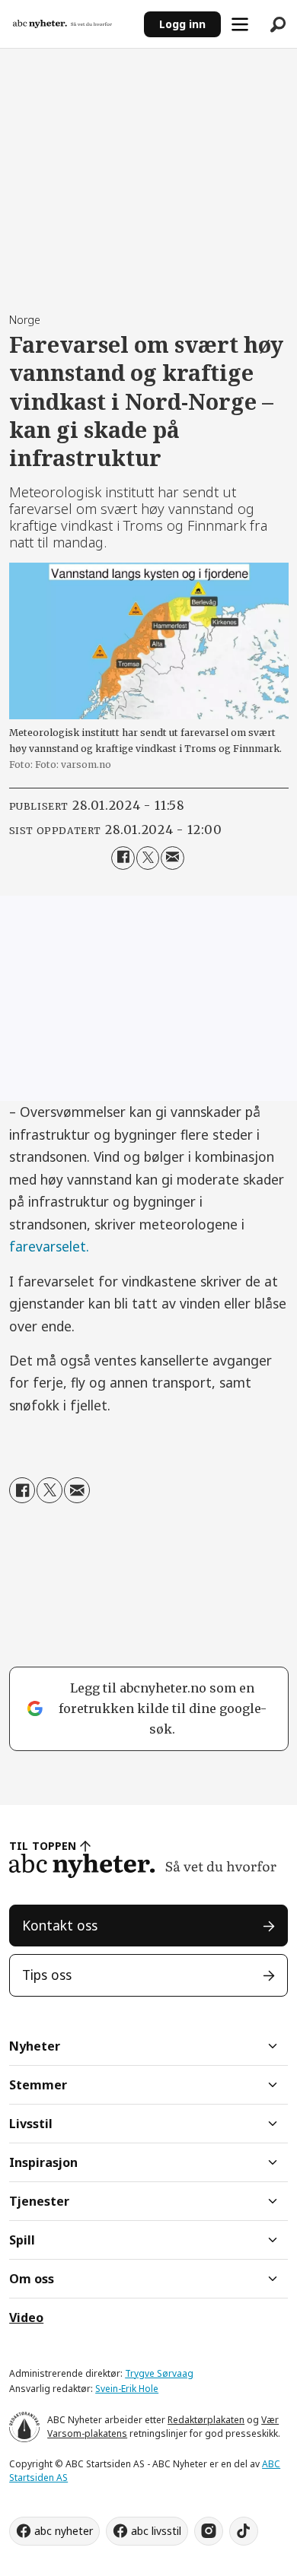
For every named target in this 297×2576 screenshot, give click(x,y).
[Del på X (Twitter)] (148, 858)
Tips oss (47, 1975)
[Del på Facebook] (123, 858)
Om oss (32, 2279)
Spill (22, 2240)
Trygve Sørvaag (159, 2373)
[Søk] (278, 24)
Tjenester (39, 2201)
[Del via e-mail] (172, 858)
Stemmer (38, 2085)
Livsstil (31, 2124)
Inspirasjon (43, 2162)
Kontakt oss (60, 1925)
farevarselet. (49, 1246)
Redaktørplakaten (206, 2420)
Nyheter (35, 2046)
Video (26, 2317)
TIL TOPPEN (43, 1846)
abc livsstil (156, 2531)
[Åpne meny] (240, 24)
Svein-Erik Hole (127, 2389)
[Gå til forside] (72, 24)
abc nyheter (64, 2531)
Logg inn (182, 24)
